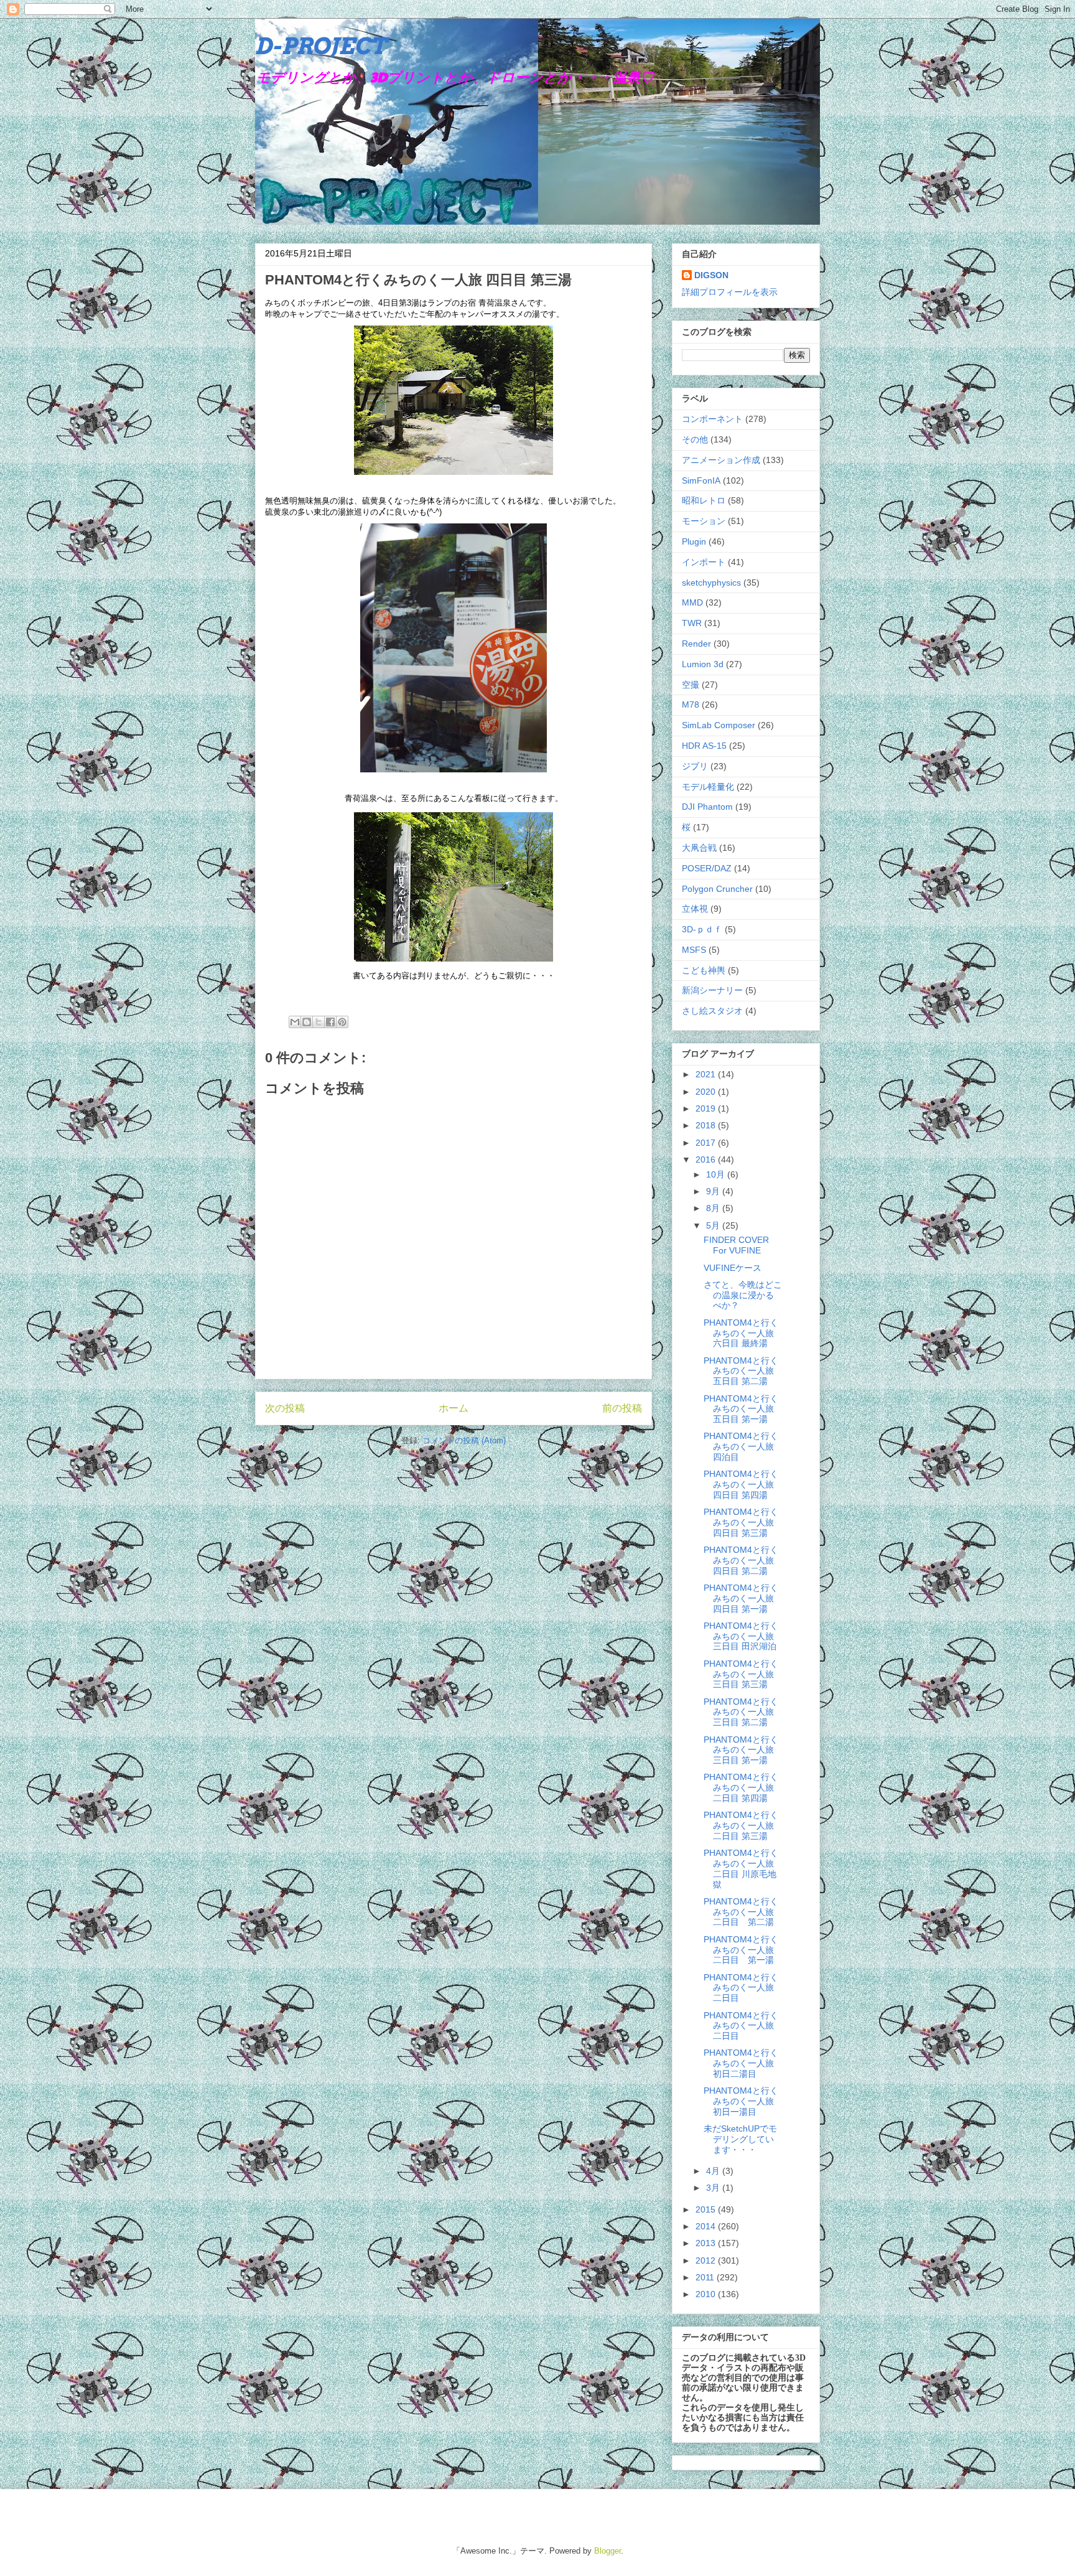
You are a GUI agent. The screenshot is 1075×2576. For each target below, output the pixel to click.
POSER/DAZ (707, 868)
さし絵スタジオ (712, 1011)
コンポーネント (712, 419)
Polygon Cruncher (717, 889)
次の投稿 (285, 1408)
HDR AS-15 (704, 746)
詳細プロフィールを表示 (730, 292)
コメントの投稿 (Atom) (464, 1440)
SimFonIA (701, 480)
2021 (707, 1074)
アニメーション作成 (721, 460)
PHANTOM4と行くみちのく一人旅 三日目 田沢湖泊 (741, 1636)
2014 (707, 2226)
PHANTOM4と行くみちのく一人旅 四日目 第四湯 (741, 1484)
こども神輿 (704, 970)
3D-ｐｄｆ (702, 929)
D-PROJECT (321, 46)
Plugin (694, 541)
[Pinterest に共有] (342, 1022)
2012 (707, 2260)
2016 (707, 1159)
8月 (714, 1208)
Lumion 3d (703, 664)
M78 (691, 705)
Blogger (607, 2551)
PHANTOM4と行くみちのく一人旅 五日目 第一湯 (741, 1409)
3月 (714, 2188)
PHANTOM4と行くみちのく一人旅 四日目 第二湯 (741, 1560)
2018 (707, 1125)
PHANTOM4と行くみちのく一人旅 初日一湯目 (743, 2101)
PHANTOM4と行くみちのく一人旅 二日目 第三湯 (741, 1825)
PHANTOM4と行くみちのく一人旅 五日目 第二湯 (741, 1371)
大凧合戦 (699, 848)
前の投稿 (622, 1408)
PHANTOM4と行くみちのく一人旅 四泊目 (741, 1446)
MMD (692, 602)
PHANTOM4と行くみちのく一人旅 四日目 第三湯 (741, 1522)
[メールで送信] (295, 1022)
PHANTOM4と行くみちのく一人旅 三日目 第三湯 (741, 1674)
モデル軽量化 (708, 787)
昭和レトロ (704, 500)
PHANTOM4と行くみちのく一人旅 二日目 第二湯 (741, 1912)
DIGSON (711, 275)
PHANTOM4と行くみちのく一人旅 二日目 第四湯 (741, 1787)
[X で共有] (319, 1022)
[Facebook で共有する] (330, 1022)
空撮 (691, 685)
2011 (706, 2277)
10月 (717, 1174)
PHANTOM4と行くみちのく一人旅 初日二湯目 (741, 2063)
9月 (714, 1191)
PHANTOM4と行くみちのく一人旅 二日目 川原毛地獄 (741, 1868)
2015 (707, 2209)
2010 (707, 2294)
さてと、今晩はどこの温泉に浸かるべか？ (743, 1295)
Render (696, 644)
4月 (714, 2171)
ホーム (454, 1408)
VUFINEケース (733, 1268)
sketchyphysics (711, 583)
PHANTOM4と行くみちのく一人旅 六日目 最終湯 (741, 1333)
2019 (707, 1108)
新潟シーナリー (712, 990)
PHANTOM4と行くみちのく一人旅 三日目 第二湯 (741, 1712)
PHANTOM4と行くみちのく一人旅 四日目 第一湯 (741, 1598)
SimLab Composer (719, 725)
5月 (714, 1225)
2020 (707, 1092)
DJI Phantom (707, 807)
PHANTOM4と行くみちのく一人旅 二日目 (741, 1988)
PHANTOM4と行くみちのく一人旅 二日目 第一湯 (741, 1950)
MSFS (694, 950)
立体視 (695, 909)
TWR (692, 623)
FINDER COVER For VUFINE (736, 1245)
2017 (707, 1143)
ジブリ (695, 766)
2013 (707, 2243)
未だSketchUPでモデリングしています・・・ (740, 2139)
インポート (704, 562)
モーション (704, 521)
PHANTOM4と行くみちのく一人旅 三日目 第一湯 (741, 1750)
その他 (695, 439)
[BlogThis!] (307, 1022)
